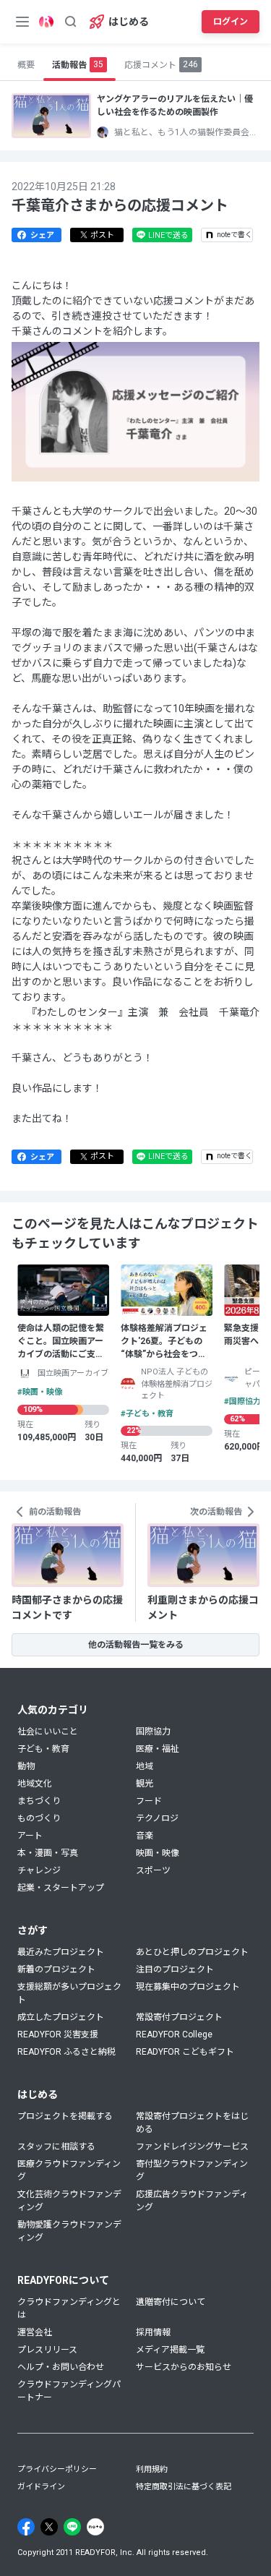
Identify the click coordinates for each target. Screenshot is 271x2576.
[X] (49, 2527)
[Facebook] (26, 2527)
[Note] (95, 2527)
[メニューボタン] (22, 22)
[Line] (72, 2527)
